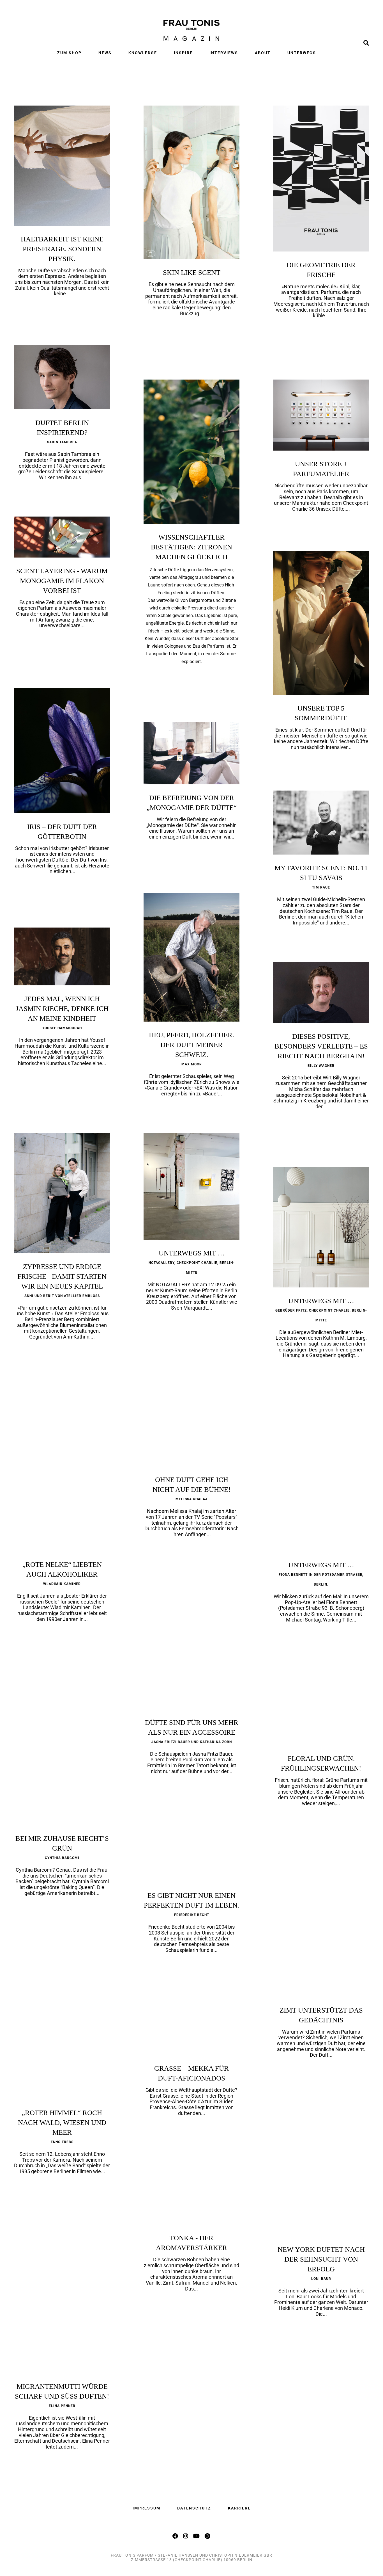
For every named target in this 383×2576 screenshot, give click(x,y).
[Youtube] (197, 2536)
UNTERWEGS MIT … (192, 1253)
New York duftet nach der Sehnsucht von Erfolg (321, 2259)
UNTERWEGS (302, 53)
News (105, 53)
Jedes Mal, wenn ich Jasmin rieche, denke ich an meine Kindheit (62, 1009)
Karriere (239, 2508)
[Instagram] (186, 2536)
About (263, 53)
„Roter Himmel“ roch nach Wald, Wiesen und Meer (62, 2122)
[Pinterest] (208, 2536)
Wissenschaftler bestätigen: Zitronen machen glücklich (191, 547)
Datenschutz (194, 2508)
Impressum (146, 2508)
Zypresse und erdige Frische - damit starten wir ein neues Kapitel (62, 1276)
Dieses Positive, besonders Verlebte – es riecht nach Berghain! (321, 1046)
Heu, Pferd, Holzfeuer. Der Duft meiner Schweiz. (191, 1045)
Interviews (224, 53)
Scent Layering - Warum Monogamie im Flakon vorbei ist (62, 581)
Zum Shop (69, 53)
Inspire (183, 53)
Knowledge (143, 53)
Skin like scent (192, 272)
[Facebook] (176, 2536)
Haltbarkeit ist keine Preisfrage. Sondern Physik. (62, 249)
